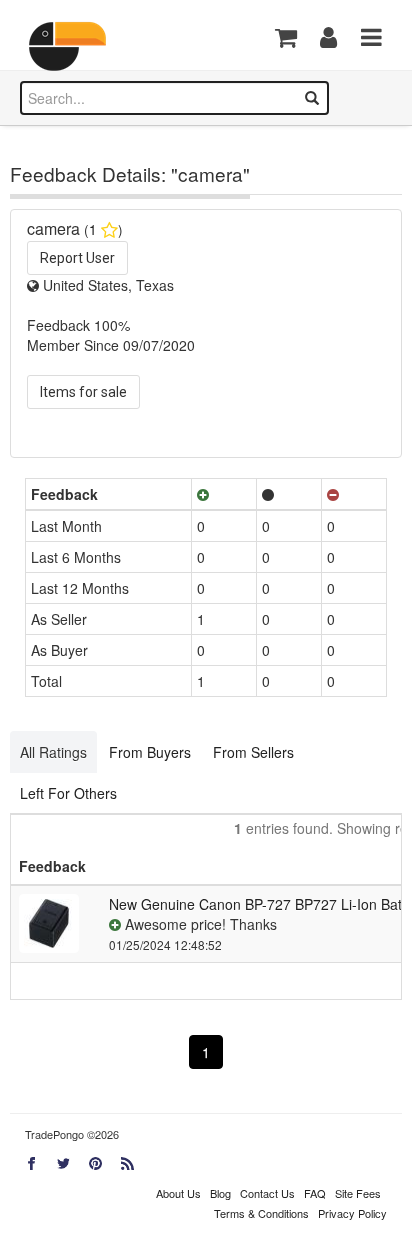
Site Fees (358, 1193)
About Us (178, 1193)
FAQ (315, 1193)
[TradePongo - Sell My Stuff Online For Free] (74, 46)
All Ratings (53, 752)
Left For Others (68, 793)
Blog (220, 1193)
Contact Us (267, 1193)
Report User (77, 258)
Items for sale (83, 392)
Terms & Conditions (261, 1213)
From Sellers (253, 752)
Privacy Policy (352, 1213)
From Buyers (150, 752)
